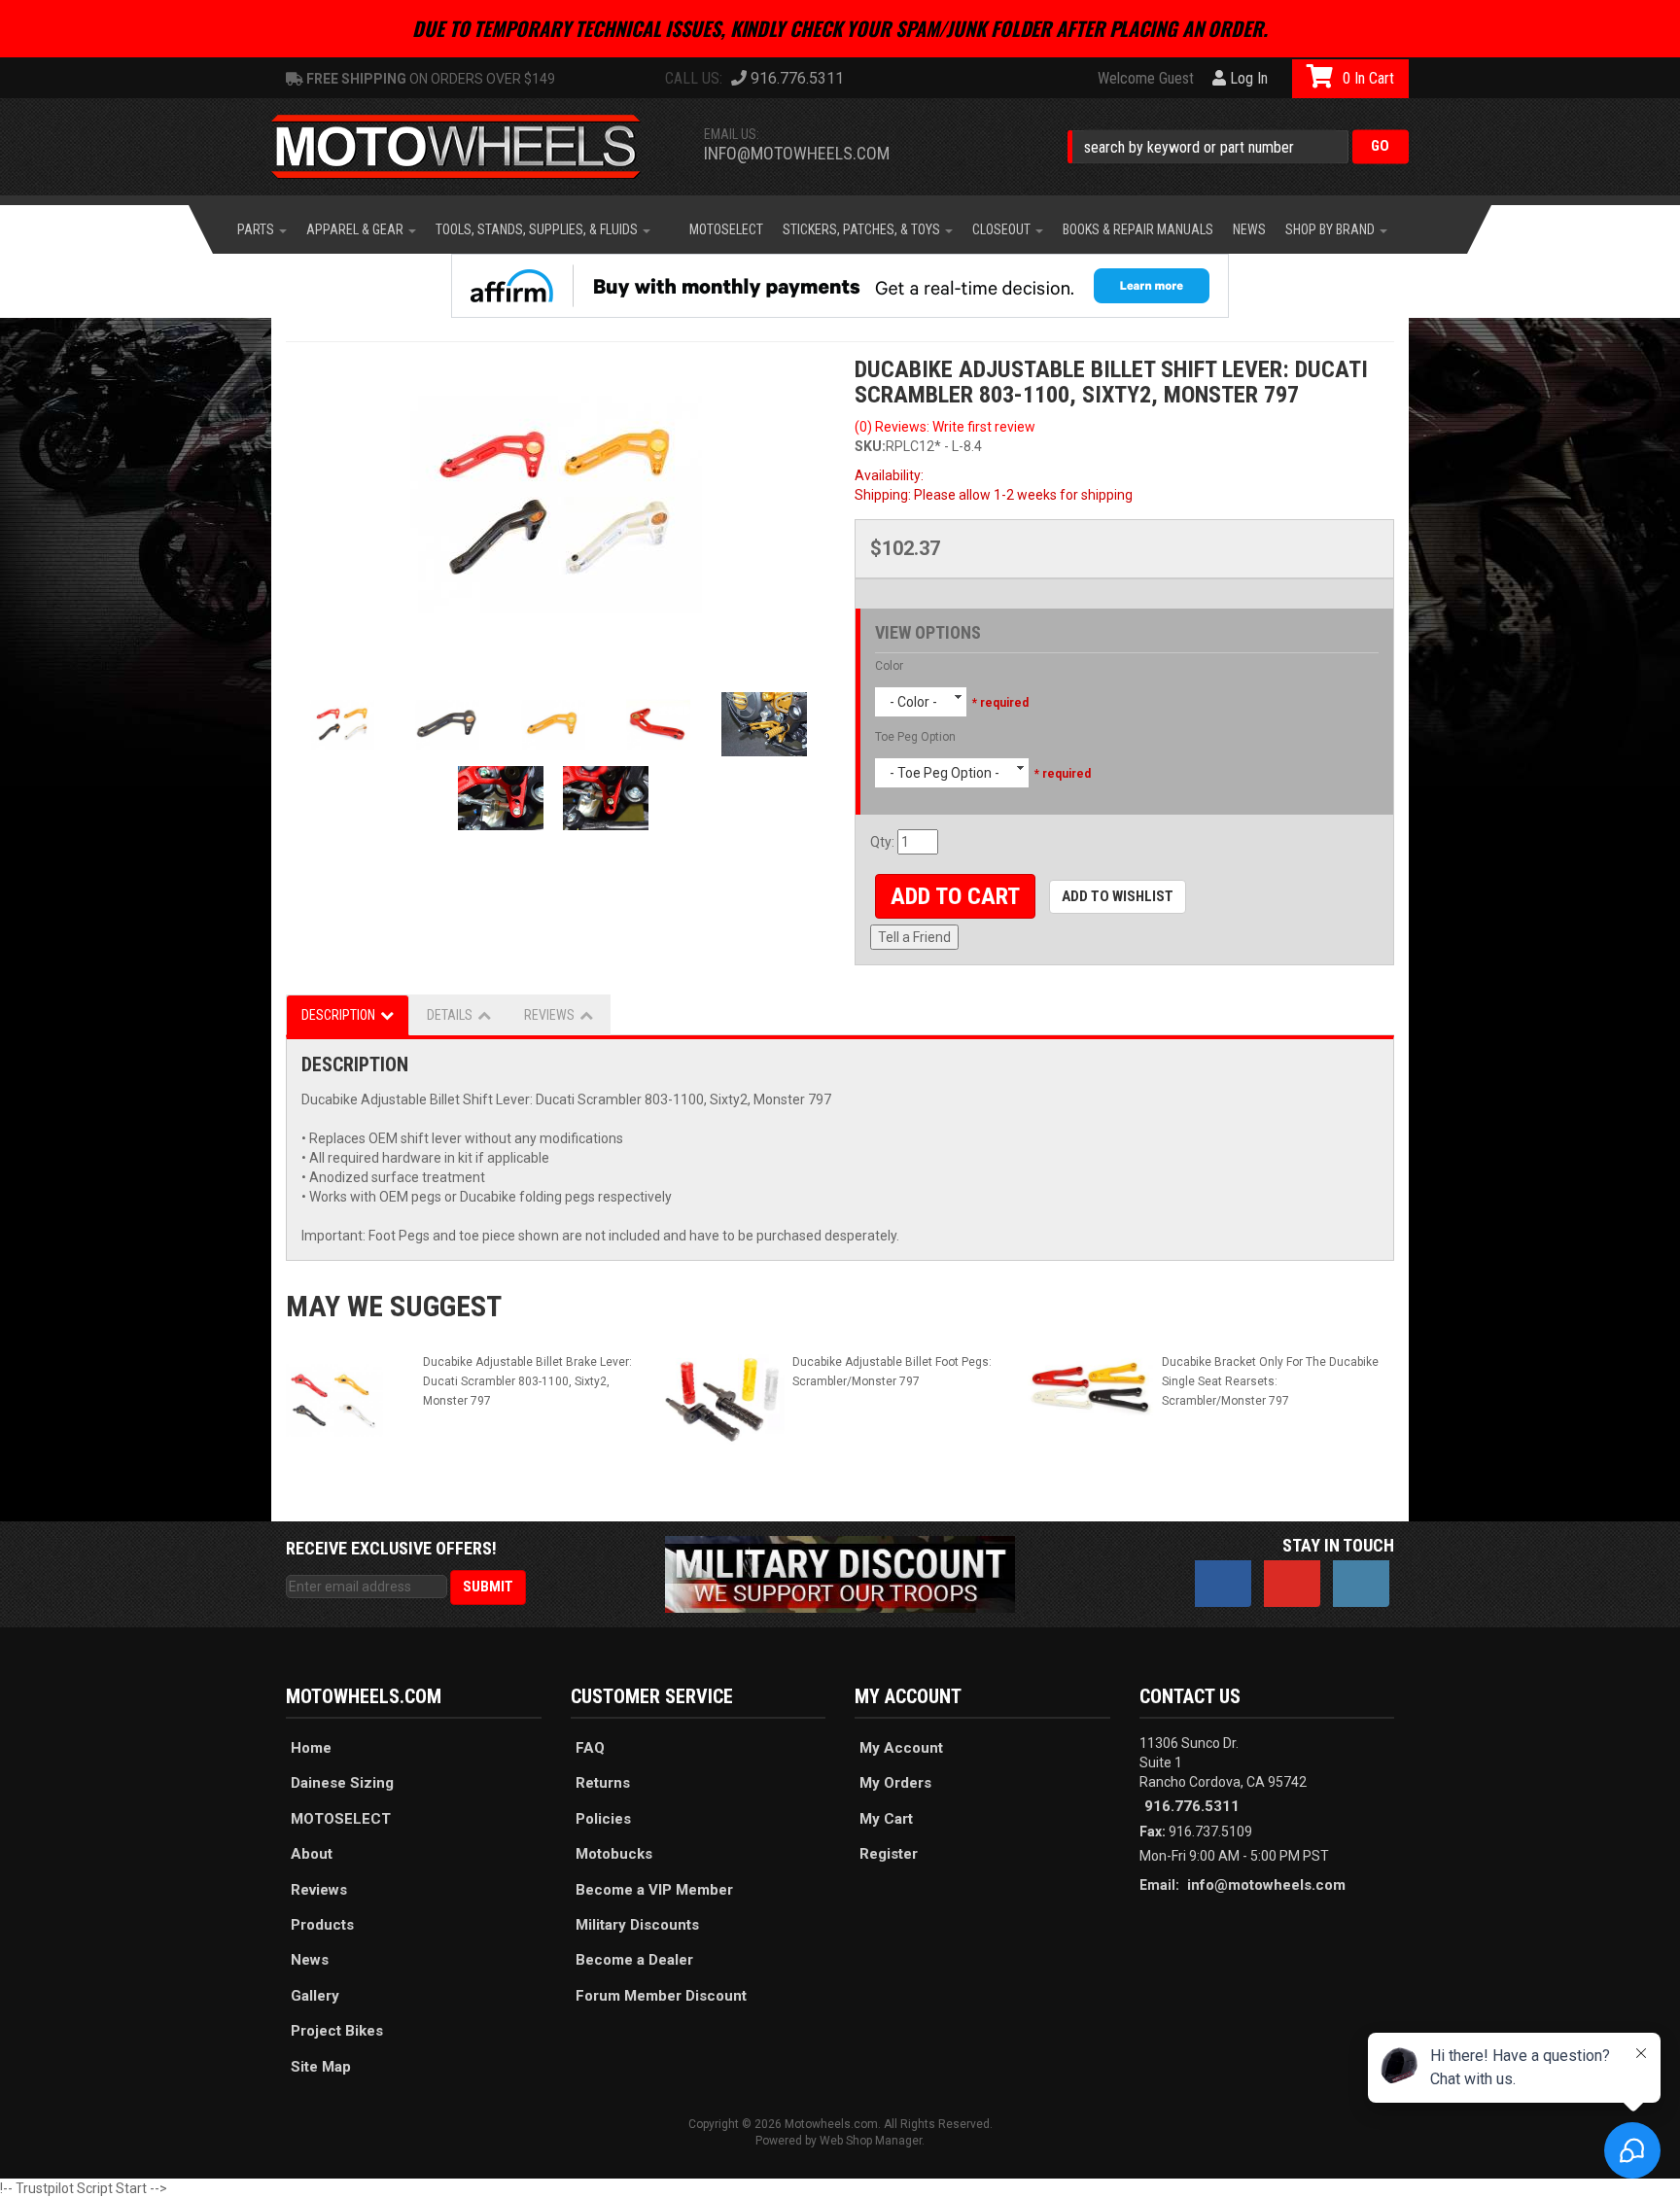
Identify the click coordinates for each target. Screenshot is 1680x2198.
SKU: (870, 446)
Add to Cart (955, 896)
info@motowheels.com (797, 153)
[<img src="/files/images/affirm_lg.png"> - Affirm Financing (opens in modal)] (840, 286)
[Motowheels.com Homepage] (471, 147)
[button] (1238, 146)
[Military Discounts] (840, 1573)
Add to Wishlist (1118, 896)
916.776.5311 (1192, 1806)
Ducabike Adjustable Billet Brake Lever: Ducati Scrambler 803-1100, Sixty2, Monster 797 (527, 1381)
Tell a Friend (914, 937)
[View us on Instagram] (1361, 1584)
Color (889, 666)
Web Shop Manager (871, 2141)
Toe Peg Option (915, 737)
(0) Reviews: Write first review (945, 427)
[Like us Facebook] (1223, 1584)
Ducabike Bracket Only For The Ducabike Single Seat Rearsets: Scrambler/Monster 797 (1270, 1381)
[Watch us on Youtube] (1292, 1584)
